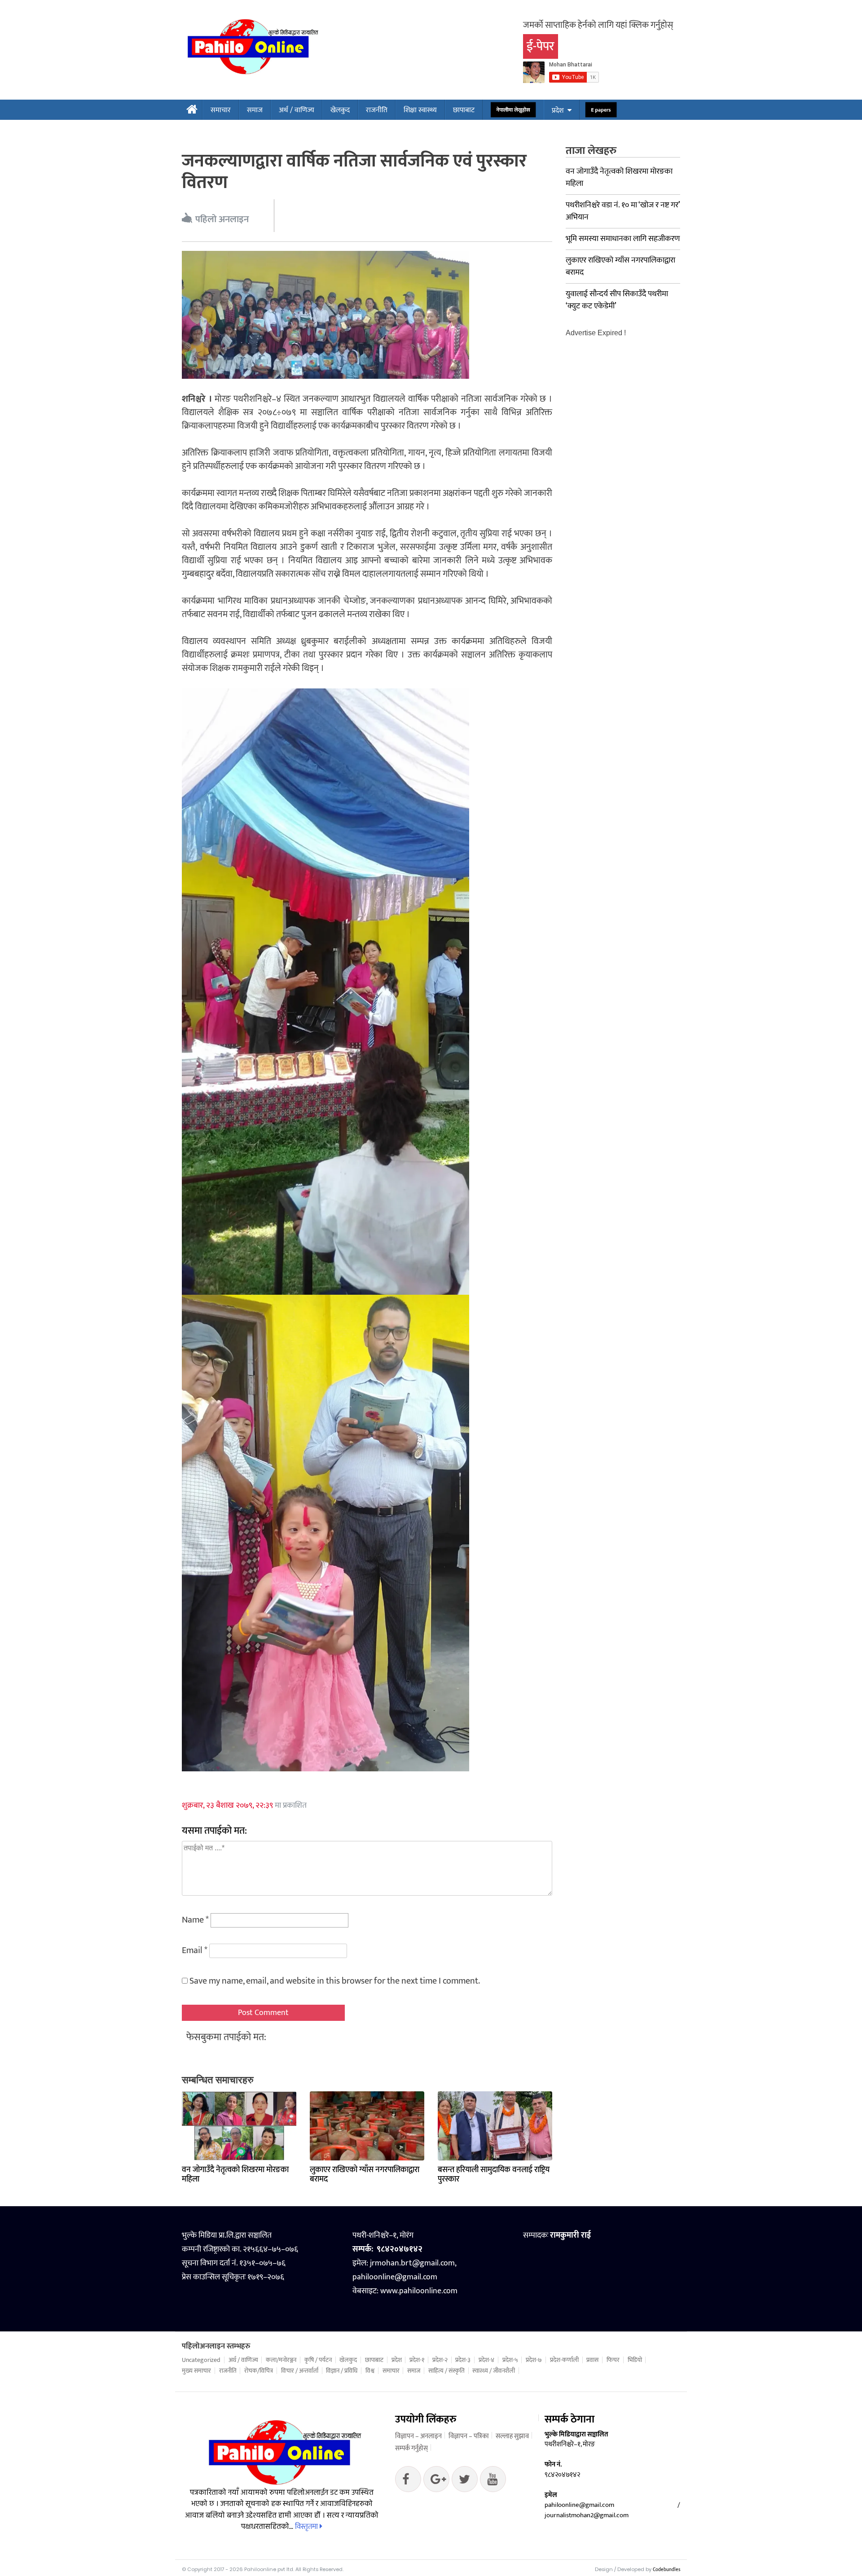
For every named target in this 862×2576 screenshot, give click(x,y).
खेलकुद (340, 110)
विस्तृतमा (307, 2527)
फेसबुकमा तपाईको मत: (226, 2037)
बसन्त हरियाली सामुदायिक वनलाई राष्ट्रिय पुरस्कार (494, 2175)
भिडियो (635, 2360)
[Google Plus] (465, 2481)
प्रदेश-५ (510, 2360)
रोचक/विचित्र (259, 2371)
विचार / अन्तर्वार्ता (300, 2371)
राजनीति (377, 110)
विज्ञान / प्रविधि (342, 2371)
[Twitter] (436, 2481)
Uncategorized (201, 2360)
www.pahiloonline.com (419, 2291)
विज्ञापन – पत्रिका (469, 2436)
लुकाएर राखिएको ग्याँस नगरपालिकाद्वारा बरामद (365, 2175)
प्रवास (592, 2360)
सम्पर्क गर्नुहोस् (411, 2448)
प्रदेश (558, 111)
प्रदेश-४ (486, 2360)
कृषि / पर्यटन (318, 2360)
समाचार (221, 110)
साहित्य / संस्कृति (446, 2371)
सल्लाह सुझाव (512, 2436)
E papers (601, 110)
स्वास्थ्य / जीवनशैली (494, 2371)
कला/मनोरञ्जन (281, 2360)
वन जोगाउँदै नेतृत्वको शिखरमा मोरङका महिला (235, 2175)
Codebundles (666, 2570)
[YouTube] (493, 2481)
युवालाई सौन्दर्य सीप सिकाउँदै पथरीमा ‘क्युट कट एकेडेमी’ (617, 300)
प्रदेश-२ (440, 2360)
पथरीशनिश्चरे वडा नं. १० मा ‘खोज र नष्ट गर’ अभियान (623, 211)
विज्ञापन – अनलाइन (418, 2436)
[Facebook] (408, 2481)
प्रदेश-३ (463, 2360)
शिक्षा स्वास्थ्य (420, 110)
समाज (255, 110)
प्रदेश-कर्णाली (564, 2360)
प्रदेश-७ (534, 2360)
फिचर (613, 2360)
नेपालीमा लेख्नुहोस (513, 110)
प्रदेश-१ (417, 2360)
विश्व (370, 2371)
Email (195, 1950)
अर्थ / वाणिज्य (297, 110)
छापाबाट (464, 110)
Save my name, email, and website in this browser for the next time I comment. (335, 1981)
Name (195, 1920)
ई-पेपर (541, 46)
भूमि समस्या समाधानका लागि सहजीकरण (623, 239)
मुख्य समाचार (196, 2371)
